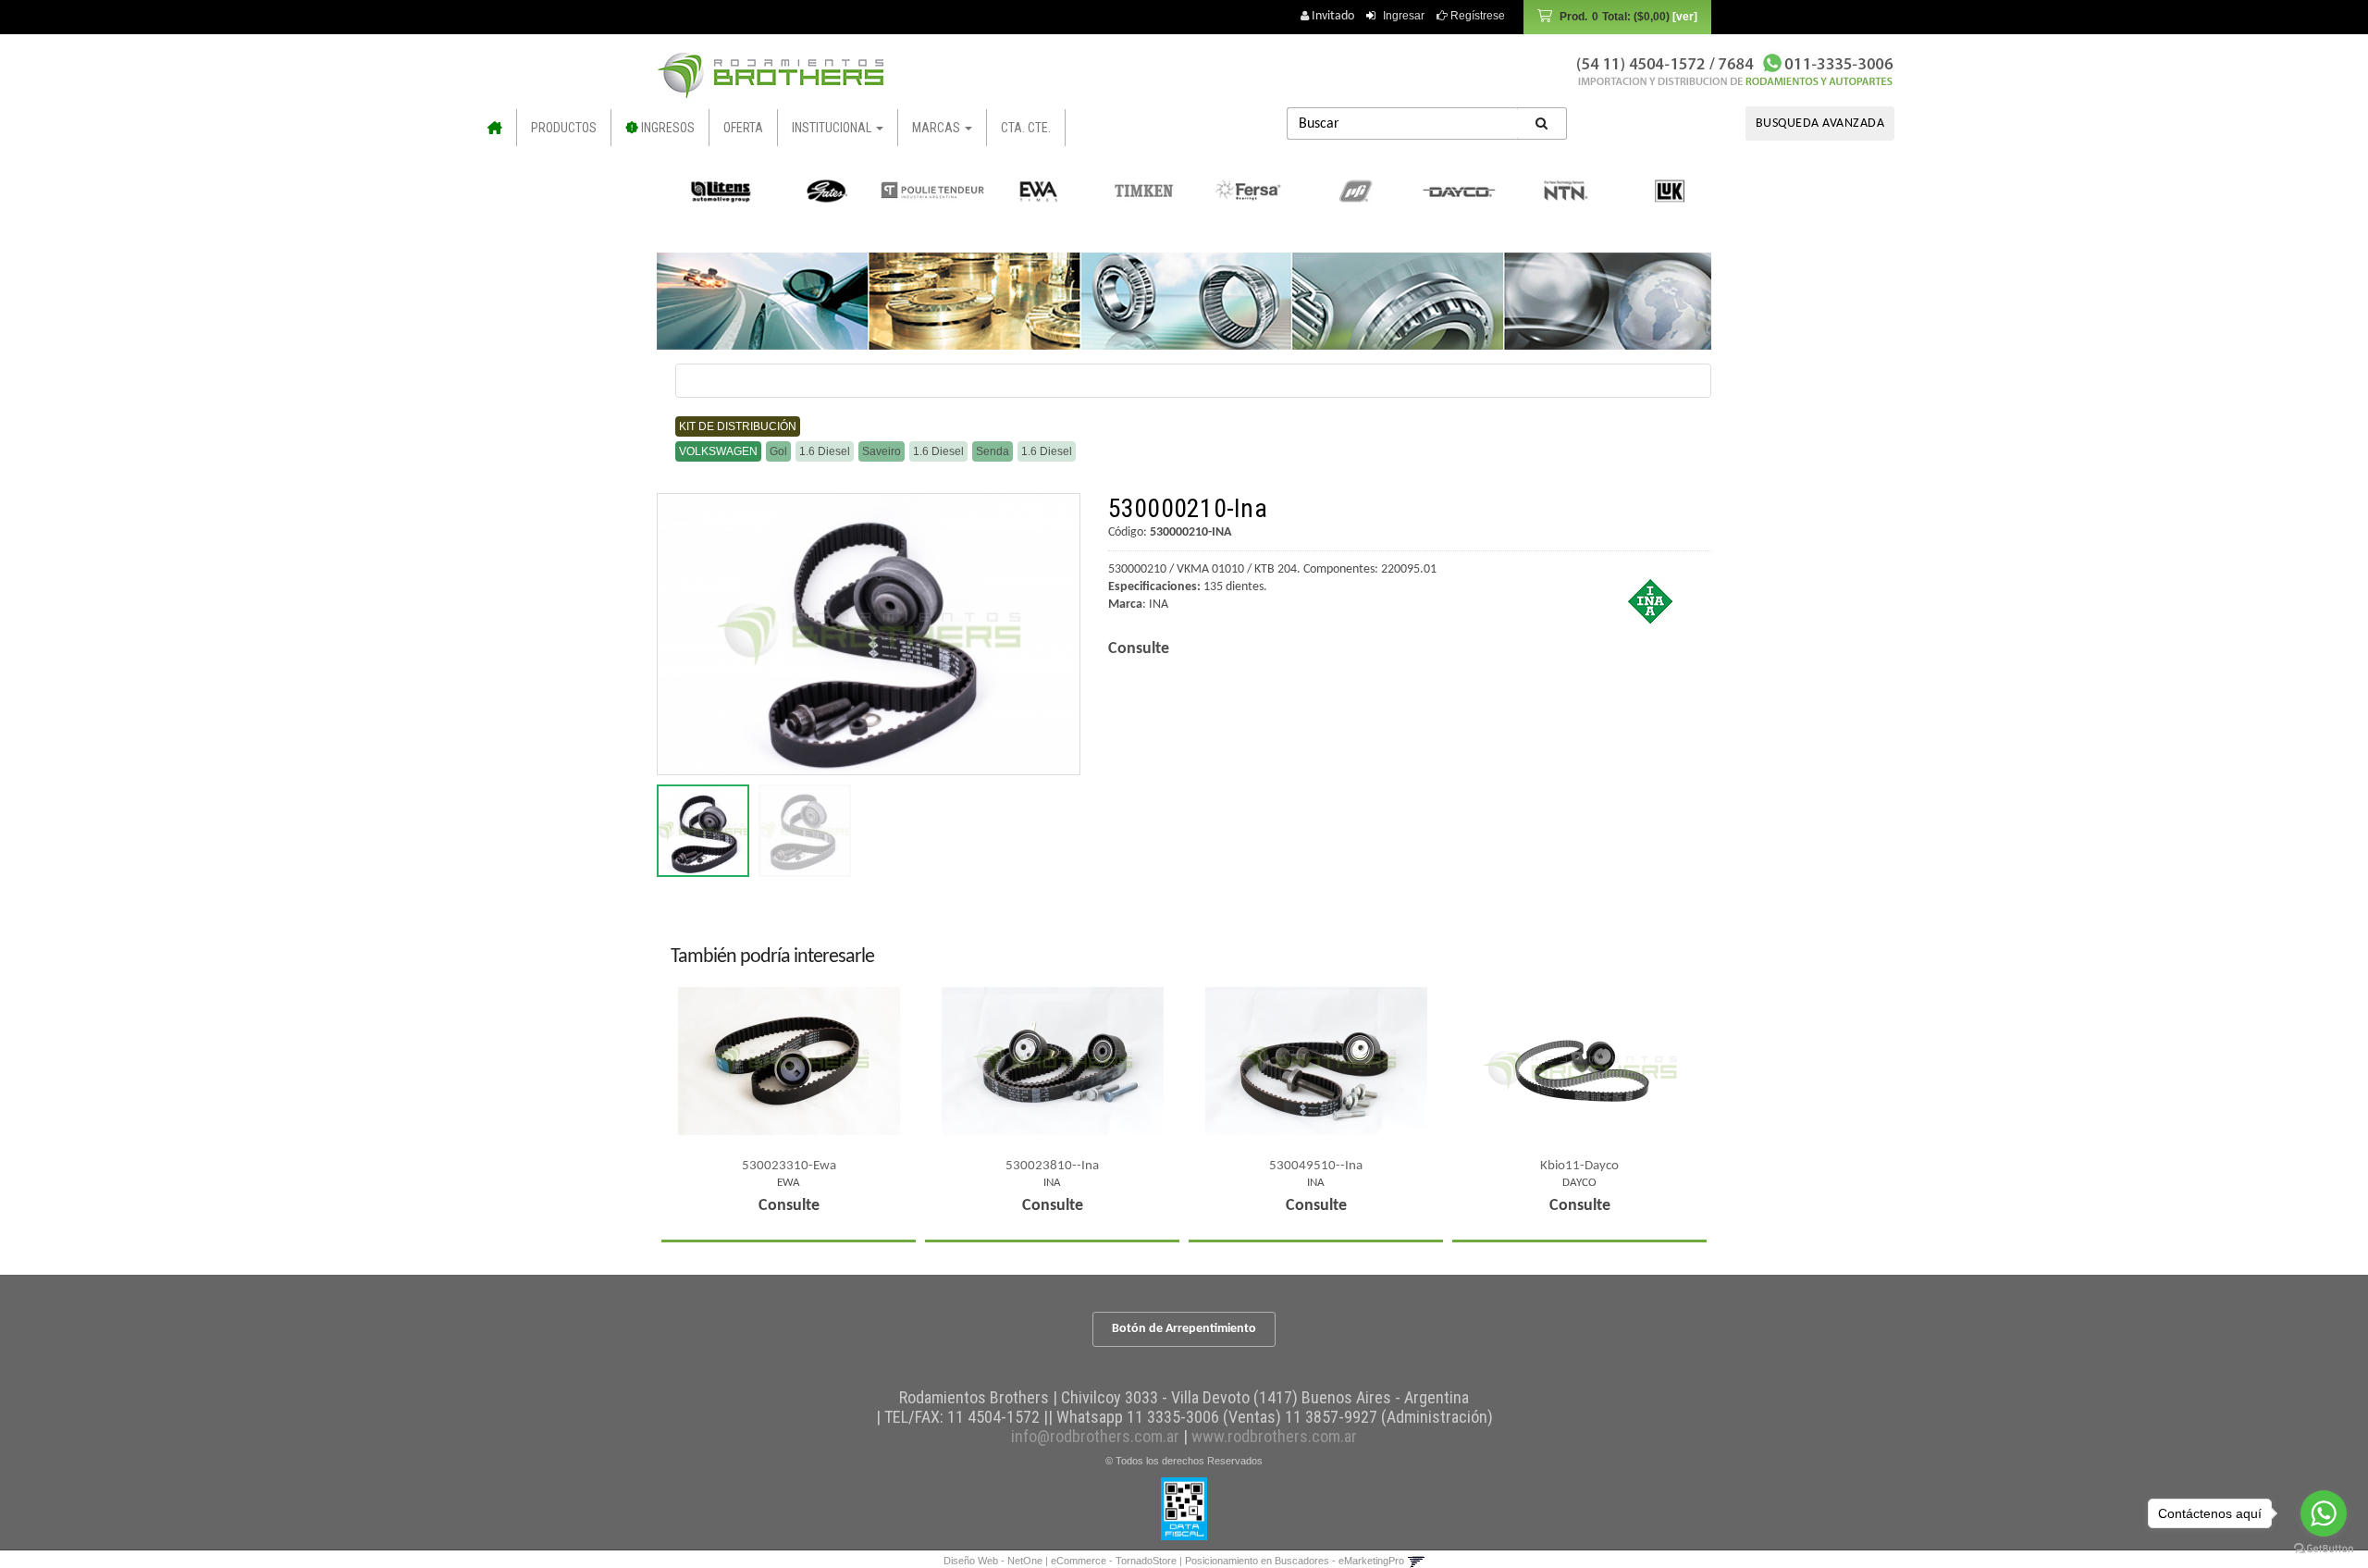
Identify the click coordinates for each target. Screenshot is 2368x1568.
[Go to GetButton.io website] (2324, 1549)
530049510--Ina (1316, 1166)
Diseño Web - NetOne (993, 1561)
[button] (1416, 1561)
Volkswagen (718, 451)
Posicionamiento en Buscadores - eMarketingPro (1295, 1561)
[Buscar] (1542, 123)
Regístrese (1476, 16)
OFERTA (743, 128)
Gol (778, 451)
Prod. (1615, 17)
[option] (712, 191)
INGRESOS (666, 128)
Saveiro (882, 451)
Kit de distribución (738, 426)
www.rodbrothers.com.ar (1274, 1436)
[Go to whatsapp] (2324, 1513)
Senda (993, 451)
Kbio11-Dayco (1579, 1166)
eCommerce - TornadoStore (1114, 1561)
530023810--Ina (1052, 1166)
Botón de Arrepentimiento (1184, 1329)
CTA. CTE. (1026, 128)
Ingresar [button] (1404, 16)
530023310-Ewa (789, 1166)
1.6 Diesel (825, 451)
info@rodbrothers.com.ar (1095, 1436)
